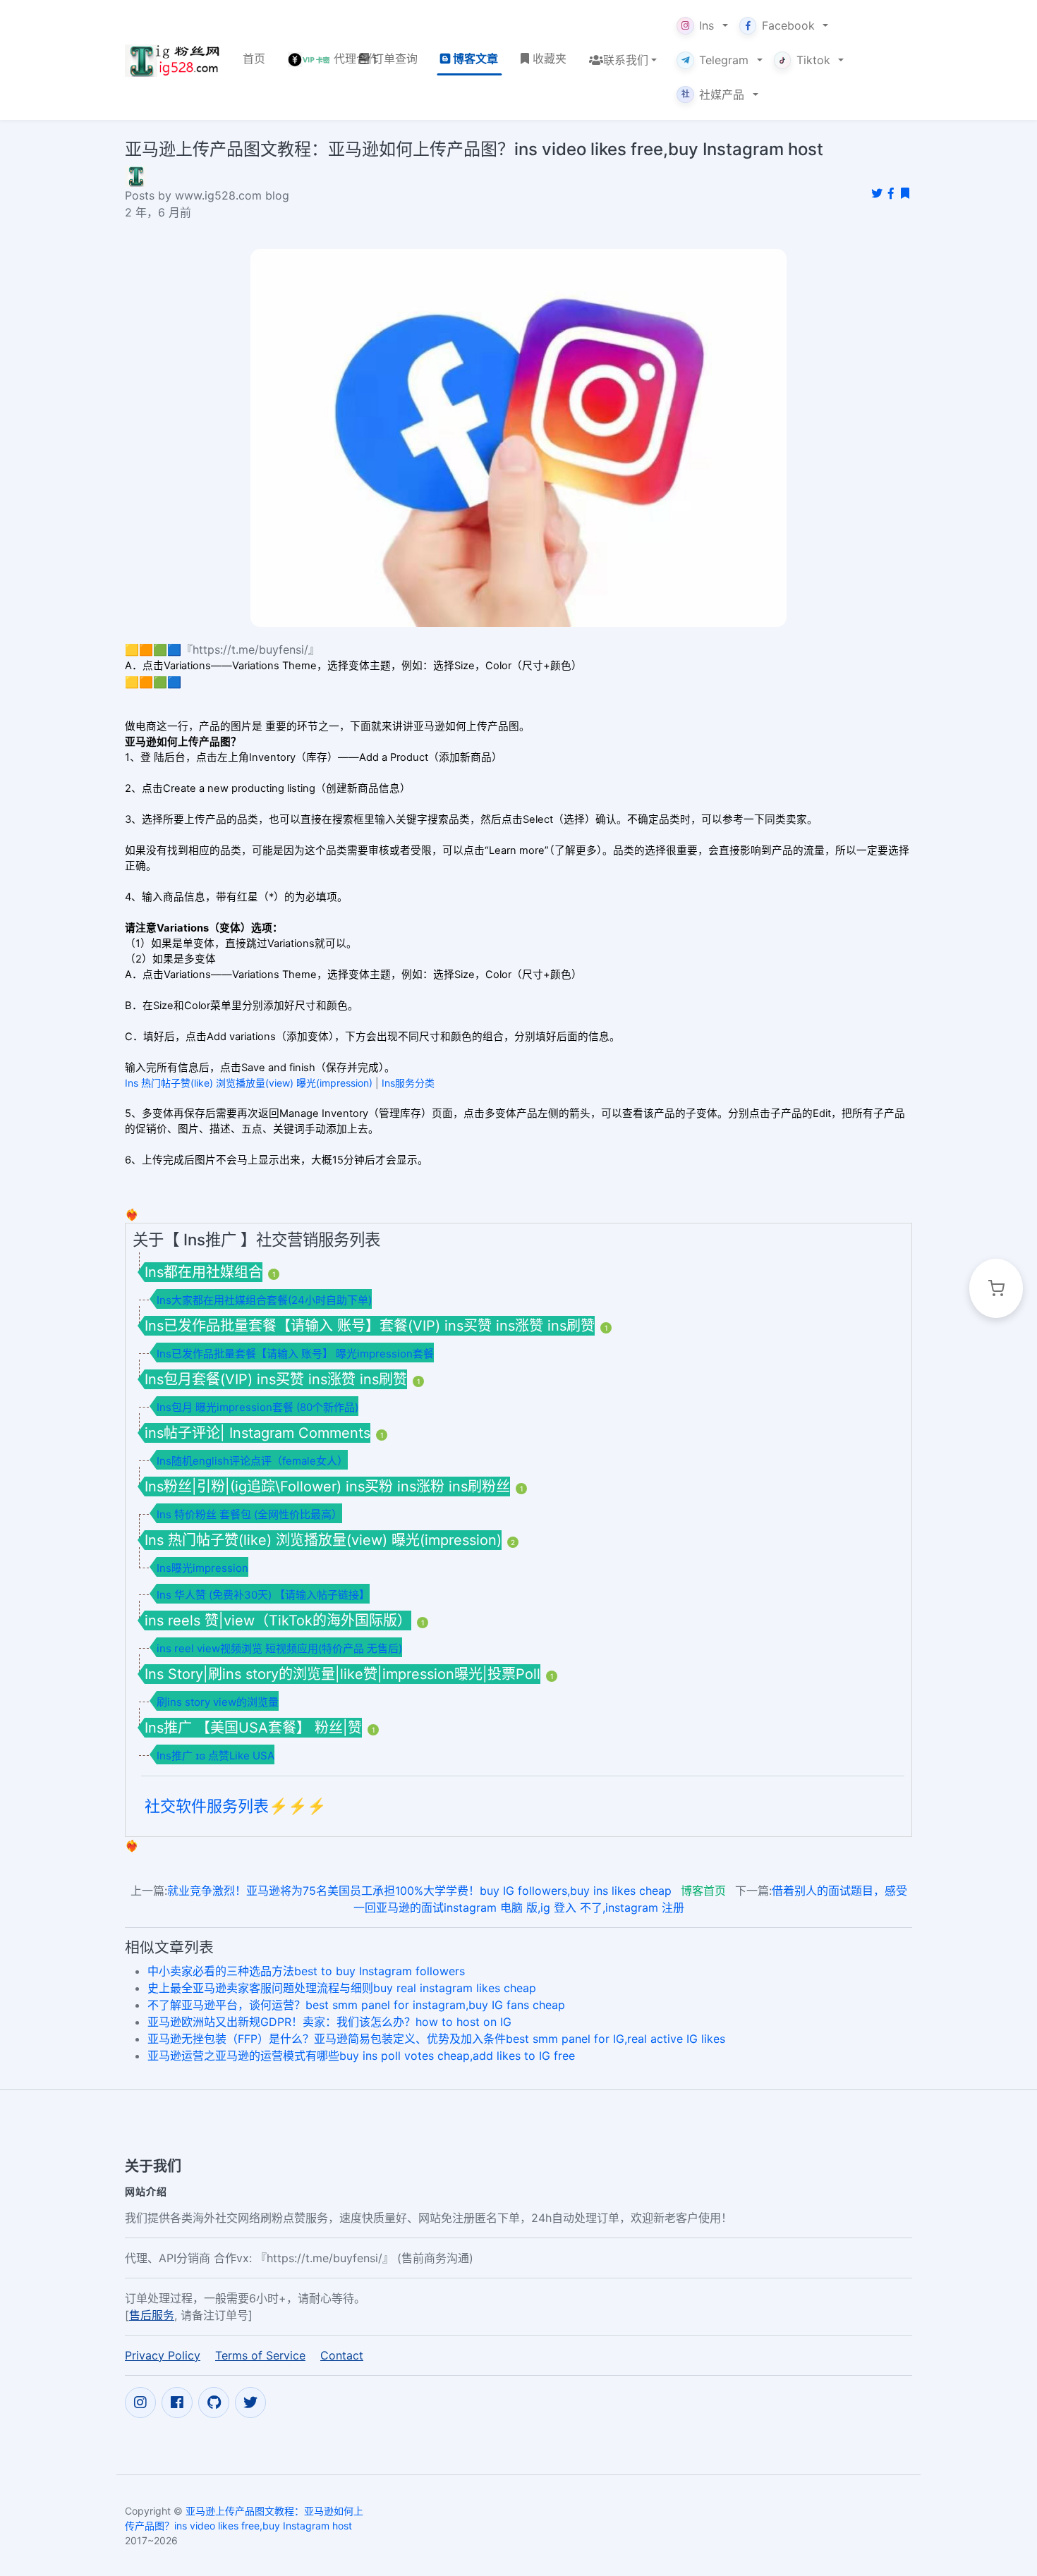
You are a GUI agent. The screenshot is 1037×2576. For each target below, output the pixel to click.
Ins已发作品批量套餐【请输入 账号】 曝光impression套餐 (295, 1354)
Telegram (724, 60)
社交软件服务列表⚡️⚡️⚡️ (235, 1806)
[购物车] (996, 1288)
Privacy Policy (163, 2355)
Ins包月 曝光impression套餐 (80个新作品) (257, 1407)
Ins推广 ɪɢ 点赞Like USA (216, 1756)
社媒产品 (713, 94)
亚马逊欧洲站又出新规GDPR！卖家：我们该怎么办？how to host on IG (329, 2022)
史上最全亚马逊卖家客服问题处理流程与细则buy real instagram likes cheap (342, 1988)
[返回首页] (172, 60)
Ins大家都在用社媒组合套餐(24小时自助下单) (264, 1300)
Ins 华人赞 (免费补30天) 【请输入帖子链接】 (263, 1595)
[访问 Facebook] (177, 2403)
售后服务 (152, 2315)
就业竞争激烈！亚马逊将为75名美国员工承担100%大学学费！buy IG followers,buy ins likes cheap (419, 1891)
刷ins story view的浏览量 (218, 1702)
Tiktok (813, 60)
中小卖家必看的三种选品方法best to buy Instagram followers (306, 1971)
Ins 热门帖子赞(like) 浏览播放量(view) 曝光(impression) (249, 1083)
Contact (342, 2355)
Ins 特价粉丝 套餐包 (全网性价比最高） (249, 1514)
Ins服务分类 (408, 1083)
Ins (707, 25)
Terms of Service (260, 2355)
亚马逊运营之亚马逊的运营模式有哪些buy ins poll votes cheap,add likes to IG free (361, 2056)
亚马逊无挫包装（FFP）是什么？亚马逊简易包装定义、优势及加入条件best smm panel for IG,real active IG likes (436, 2039)
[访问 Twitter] (250, 2403)
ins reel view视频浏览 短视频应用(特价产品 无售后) (279, 1648)
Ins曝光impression (202, 1568)
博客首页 (703, 1891)
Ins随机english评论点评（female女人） (252, 1461)
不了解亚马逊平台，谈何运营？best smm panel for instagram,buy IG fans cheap (356, 2005)
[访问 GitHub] (214, 2403)
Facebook (788, 25)
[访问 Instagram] (140, 2403)
